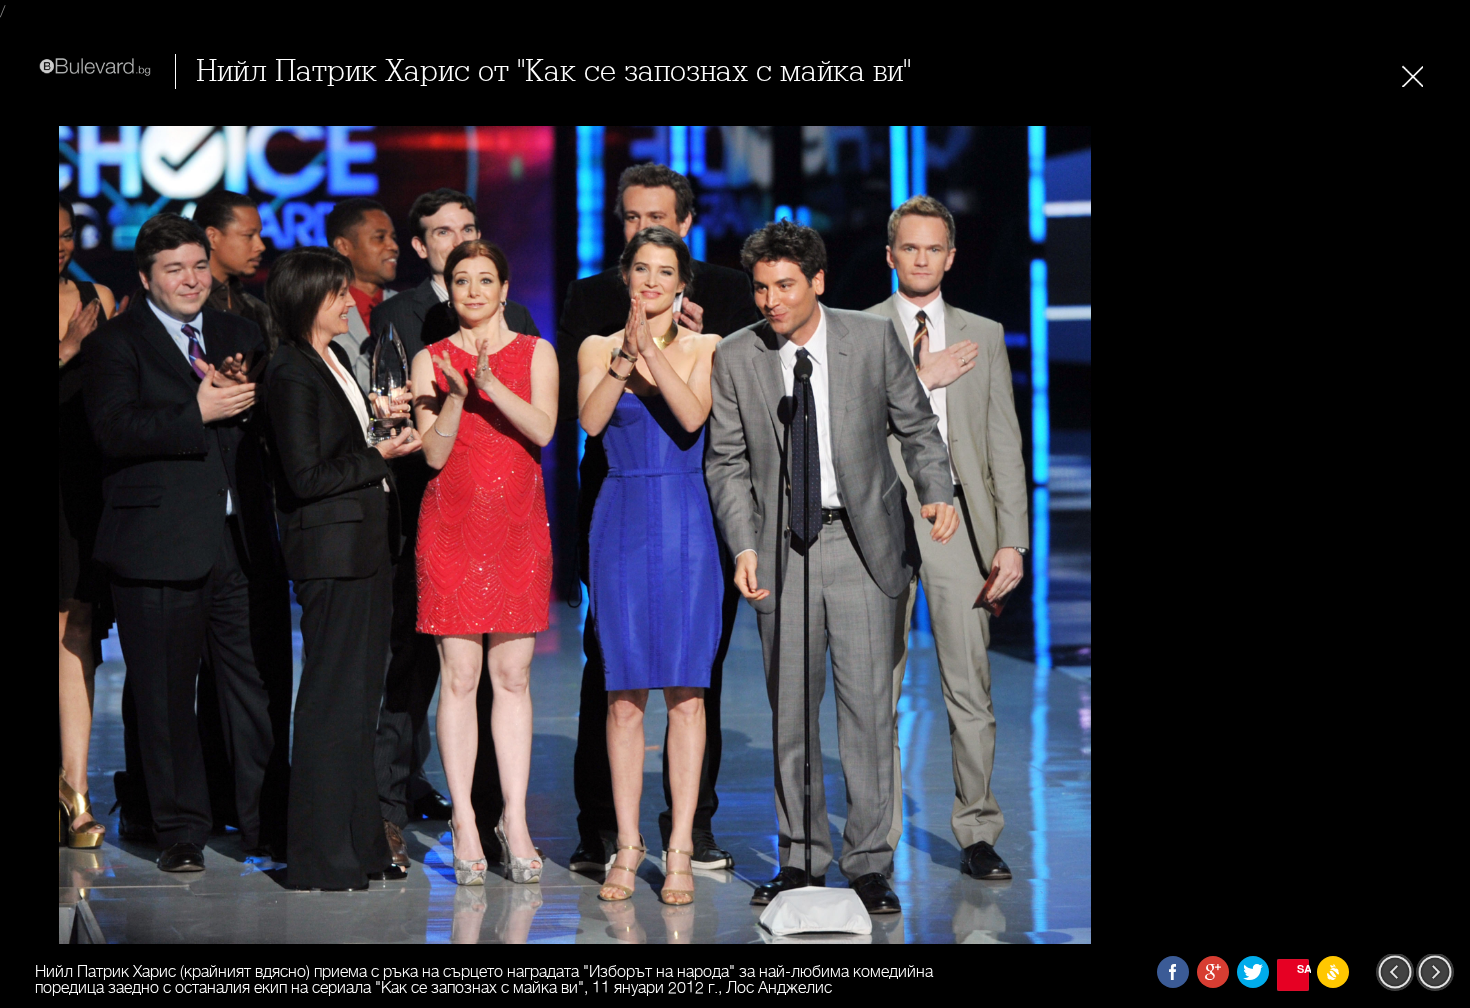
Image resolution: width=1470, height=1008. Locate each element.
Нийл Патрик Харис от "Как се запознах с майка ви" (553, 71)
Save (1303, 968)
